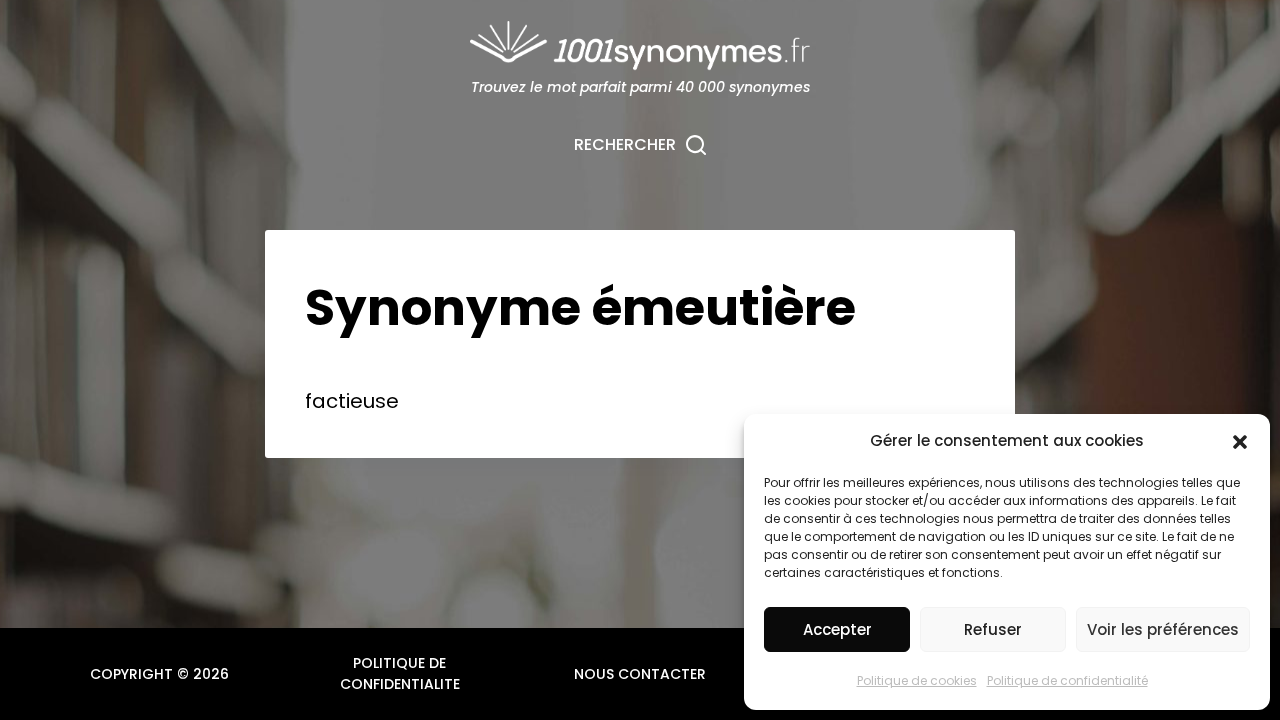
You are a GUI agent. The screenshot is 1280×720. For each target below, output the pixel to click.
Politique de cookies (917, 680)
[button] (1240, 442)
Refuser (993, 629)
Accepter (837, 629)
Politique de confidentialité (1067, 680)
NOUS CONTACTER (640, 674)
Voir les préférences (1163, 629)
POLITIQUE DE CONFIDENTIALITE (400, 673)
